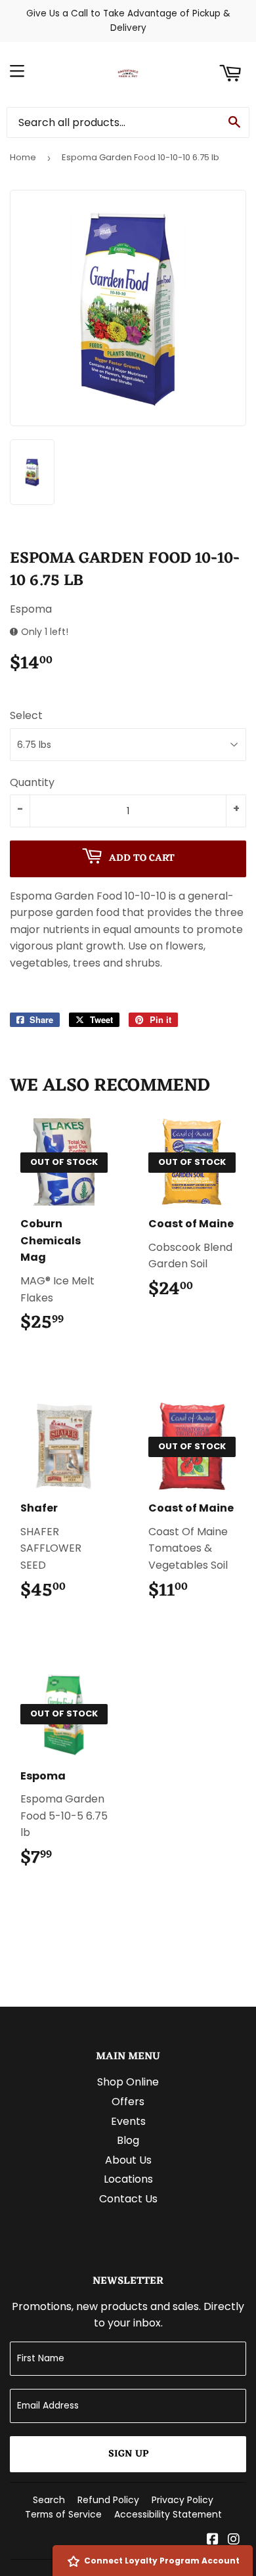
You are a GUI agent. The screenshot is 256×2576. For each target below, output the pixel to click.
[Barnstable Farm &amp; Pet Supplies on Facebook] (213, 2540)
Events (128, 2121)
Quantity (32, 782)
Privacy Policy (182, 2500)
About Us (128, 2160)
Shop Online (128, 2082)
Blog (128, 2140)
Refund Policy (108, 2500)
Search (49, 2500)
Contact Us (128, 2199)
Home (23, 157)
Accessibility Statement (168, 2514)
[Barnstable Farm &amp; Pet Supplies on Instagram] (234, 2540)
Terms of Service (63, 2514)
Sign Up (128, 2454)
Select (26, 715)
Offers (128, 2102)
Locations (128, 2179)
